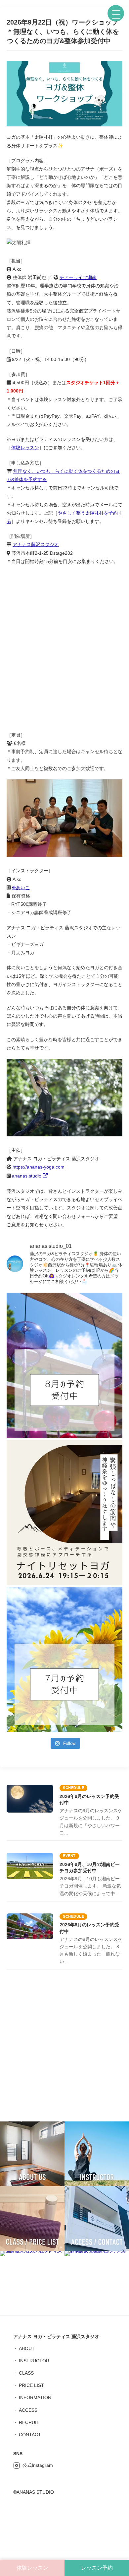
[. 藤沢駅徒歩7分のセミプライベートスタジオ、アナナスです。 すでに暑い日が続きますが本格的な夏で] (64, 1365)
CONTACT (30, 2435)
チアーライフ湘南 (78, 277)
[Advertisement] (64, 2047)
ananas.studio (27, 1176)
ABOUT (27, 2348)
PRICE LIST (31, 2385)
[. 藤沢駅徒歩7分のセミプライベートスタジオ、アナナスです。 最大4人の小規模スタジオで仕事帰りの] (64, 1513)
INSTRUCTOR (34, 2361)
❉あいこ (21, 888)
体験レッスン (25, 448)
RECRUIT (29, 2422)
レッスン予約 (97, 2568)
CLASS (26, 2373)
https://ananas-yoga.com (39, 1167)
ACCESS (28, 2410)
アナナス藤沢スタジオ (36, 544)
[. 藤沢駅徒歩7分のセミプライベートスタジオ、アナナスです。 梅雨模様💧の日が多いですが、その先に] (64, 1660)
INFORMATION (35, 2397)
